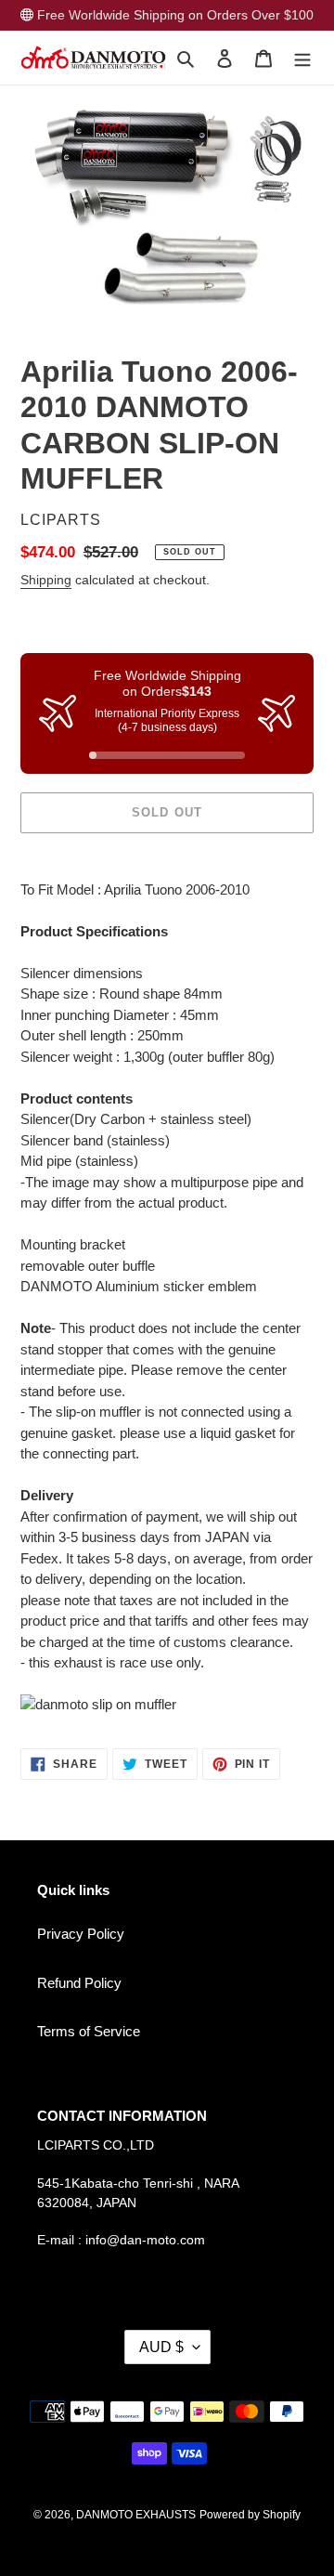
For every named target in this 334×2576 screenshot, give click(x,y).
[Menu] (302, 58)
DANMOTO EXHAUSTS (136, 2515)
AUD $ (161, 2347)
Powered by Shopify (250, 2515)
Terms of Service (89, 2031)
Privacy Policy (81, 1934)
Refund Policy (79, 1983)
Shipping (46, 580)
